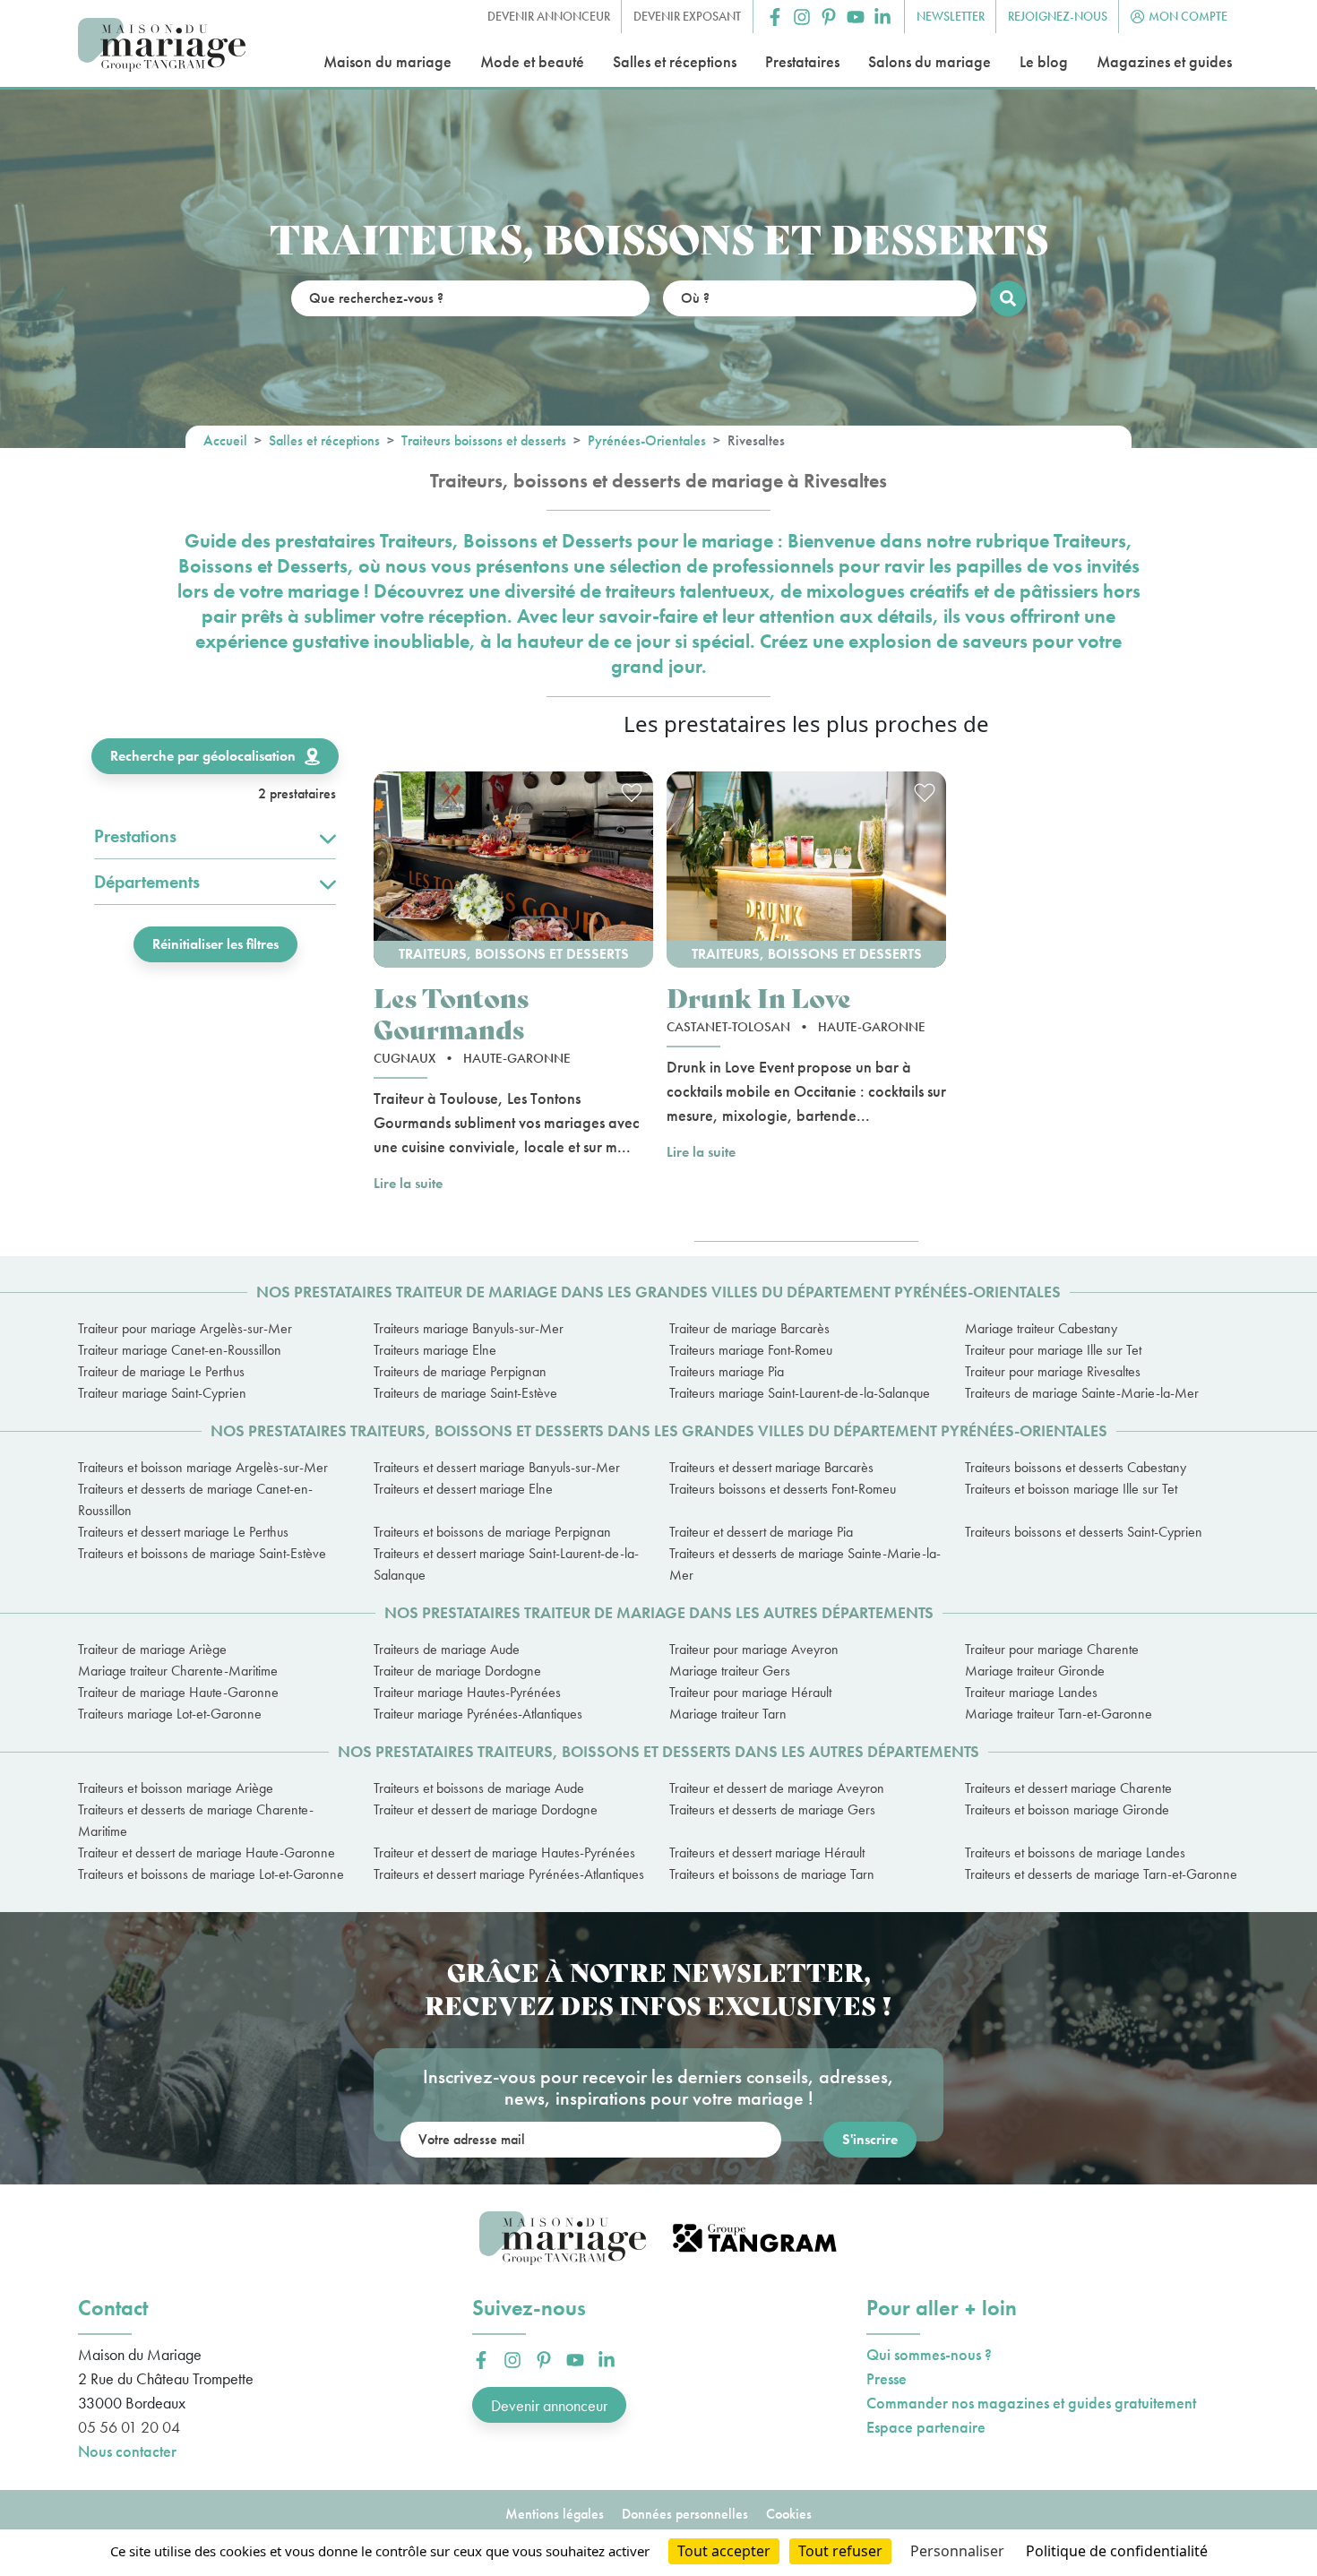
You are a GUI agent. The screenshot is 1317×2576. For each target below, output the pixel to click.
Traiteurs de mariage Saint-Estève (465, 1393)
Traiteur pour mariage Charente (1052, 1649)
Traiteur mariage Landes (1031, 1692)
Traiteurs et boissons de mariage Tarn (772, 1874)
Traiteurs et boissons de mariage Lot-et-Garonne (211, 1874)
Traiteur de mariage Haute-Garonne (178, 1692)
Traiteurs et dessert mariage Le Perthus (183, 1532)
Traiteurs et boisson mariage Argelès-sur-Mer (203, 1467)
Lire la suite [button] (408, 1183)
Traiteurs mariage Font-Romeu (751, 1350)
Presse (887, 2378)
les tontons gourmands (451, 1012)
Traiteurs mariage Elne (435, 1350)
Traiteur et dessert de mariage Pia (761, 1532)
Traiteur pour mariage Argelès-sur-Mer (185, 1328)
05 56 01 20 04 (129, 2427)
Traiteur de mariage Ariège (152, 1649)
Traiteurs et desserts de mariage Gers (772, 1809)
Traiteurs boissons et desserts (484, 440)
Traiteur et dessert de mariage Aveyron (777, 1788)
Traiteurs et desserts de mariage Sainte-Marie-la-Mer (805, 1564)
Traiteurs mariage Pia (727, 1371)
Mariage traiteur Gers (730, 1671)
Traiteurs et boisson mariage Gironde (1067, 1809)
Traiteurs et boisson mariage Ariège (176, 1788)
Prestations (135, 836)
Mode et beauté (532, 61)
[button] (775, 17)
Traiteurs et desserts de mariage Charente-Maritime (196, 1820)
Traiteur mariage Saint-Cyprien (162, 1393)
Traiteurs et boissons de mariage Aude (479, 1788)
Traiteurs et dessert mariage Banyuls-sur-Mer (497, 1467)
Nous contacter (127, 2451)
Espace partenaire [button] (926, 2427)
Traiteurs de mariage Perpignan (460, 1371)
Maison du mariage (387, 61)
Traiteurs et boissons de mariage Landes (1075, 1852)
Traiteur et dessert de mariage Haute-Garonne (207, 1852)
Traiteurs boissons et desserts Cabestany (1076, 1467)
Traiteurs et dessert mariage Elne (463, 1489)
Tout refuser (840, 2551)
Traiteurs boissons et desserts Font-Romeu (783, 1489)
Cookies (789, 2514)
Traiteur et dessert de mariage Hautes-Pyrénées (504, 1852)
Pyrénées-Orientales (647, 440)
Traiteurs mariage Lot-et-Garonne (170, 1714)
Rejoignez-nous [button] (1058, 16)
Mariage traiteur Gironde (1035, 1671)
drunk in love (759, 997)
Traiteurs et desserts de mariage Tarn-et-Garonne (1101, 1874)
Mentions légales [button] (555, 2514)
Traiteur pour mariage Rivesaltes (1053, 1371)
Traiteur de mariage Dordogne (457, 1671)
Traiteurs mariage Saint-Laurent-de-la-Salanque (800, 1393)
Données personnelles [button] (685, 2514)
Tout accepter (724, 2551)
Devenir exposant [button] (687, 16)
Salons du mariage (930, 61)
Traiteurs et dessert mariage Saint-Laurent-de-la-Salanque (506, 1564)
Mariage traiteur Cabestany (1041, 1328)
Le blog (1044, 61)
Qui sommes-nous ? (929, 2354)
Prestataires (802, 61)
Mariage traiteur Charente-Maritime (178, 1671)
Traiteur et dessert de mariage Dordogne (486, 1809)
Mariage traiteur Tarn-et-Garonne (1059, 1714)
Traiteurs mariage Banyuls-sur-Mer (469, 1328)
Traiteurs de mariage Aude (447, 1649)
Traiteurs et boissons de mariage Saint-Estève (202, 1553)
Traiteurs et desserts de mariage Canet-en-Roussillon (195, 1499)
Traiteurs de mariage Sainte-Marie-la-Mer (1082, 1393)
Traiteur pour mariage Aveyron (754, 1649)
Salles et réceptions (675, 61)
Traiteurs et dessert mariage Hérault (767, 1852)
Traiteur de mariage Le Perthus (161, 1371)
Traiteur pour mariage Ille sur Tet (1053, 1350)
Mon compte (1188, 16)
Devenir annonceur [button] (549, 16)
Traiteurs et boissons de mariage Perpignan (492, 1532)
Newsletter (951, 16)
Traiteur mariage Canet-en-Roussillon (180, 1350)
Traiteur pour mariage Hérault (750, 1692)
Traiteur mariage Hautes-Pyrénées (467, 1692)
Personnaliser (957, 2551)
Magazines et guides (1164, 61)
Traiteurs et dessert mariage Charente (1068, 1788)
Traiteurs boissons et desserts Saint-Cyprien (1084, 1532)
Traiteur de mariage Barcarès (749, 1328)
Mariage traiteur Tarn (728, 1714)
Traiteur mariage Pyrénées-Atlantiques (478, 1714)
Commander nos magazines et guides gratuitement (1031, 2403)
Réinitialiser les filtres (215, 944)
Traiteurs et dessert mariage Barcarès (771, 1467)
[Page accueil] (162, 45)
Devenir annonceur (549, 2405)
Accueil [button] (225, 440)
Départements (147, 882)
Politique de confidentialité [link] (1117, 2551)
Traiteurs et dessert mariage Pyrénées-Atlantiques (509, 1874)
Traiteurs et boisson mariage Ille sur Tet (1071, 1489)
